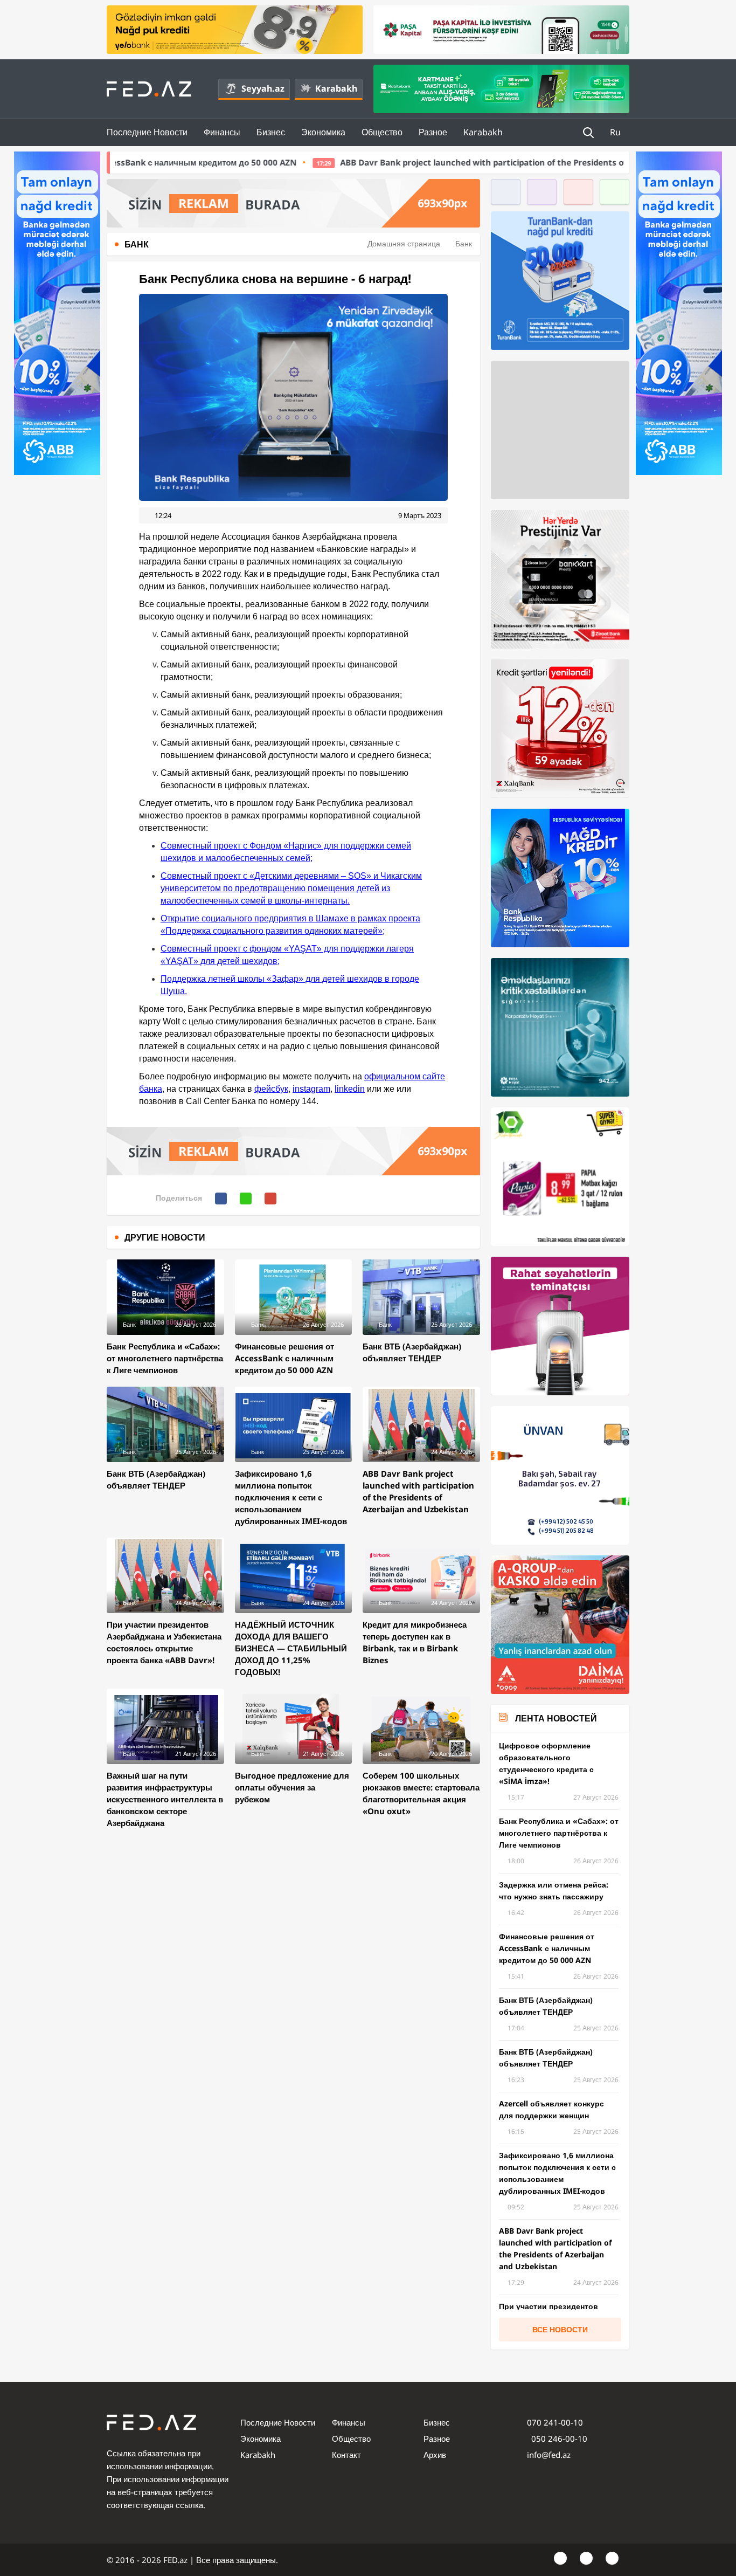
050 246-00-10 (558, 2439)
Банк (464, 243)
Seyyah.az (263, 88)
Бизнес (271, 132)
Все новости (560, 2329)
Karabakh (336, 88)
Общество (382, 132)
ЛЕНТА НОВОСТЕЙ (556, 1718)
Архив (435, 2455)
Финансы (222, 132)
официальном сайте (405, 1076)
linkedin (350, 1089)
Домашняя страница (404, 243)
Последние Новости (147, 132)
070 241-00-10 (555, 2422)
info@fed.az (549, 2455)
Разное (433, 132)
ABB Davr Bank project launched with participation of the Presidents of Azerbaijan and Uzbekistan (349, 162)
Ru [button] (616, 132)
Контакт (346, 2455)
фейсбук (271, 1089)
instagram (311, 1089)
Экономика (323, 132)
